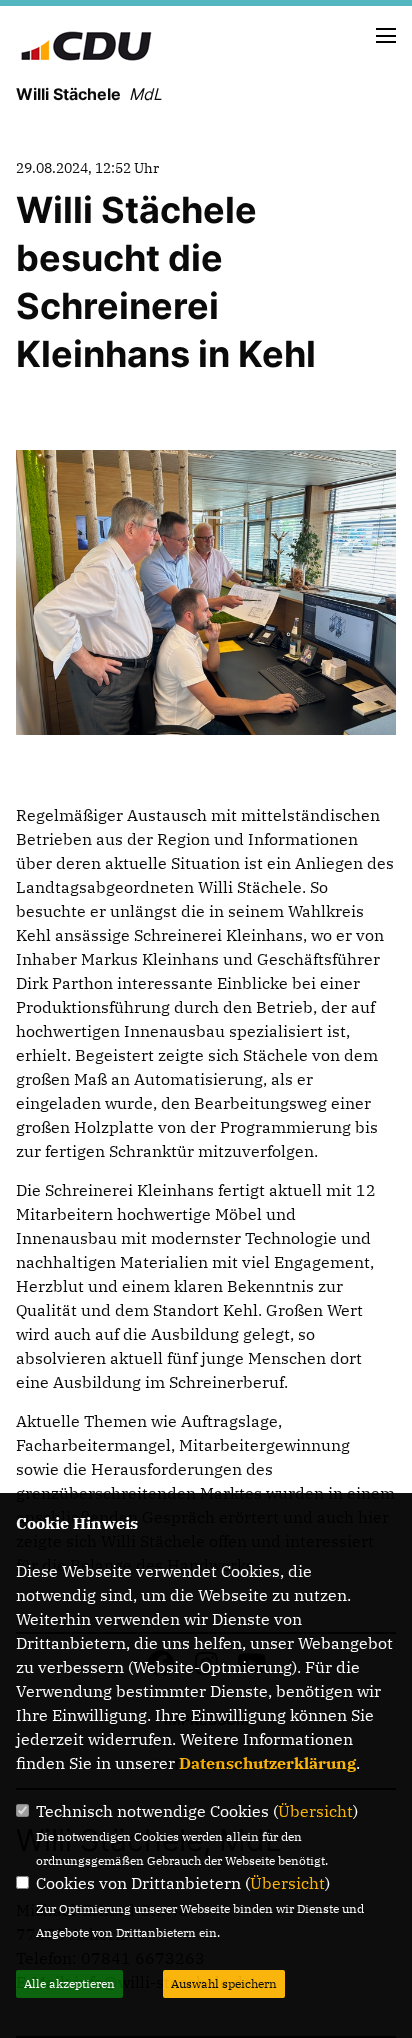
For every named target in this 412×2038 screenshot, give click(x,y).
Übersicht (315, 1811)
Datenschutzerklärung (267, 1763)
